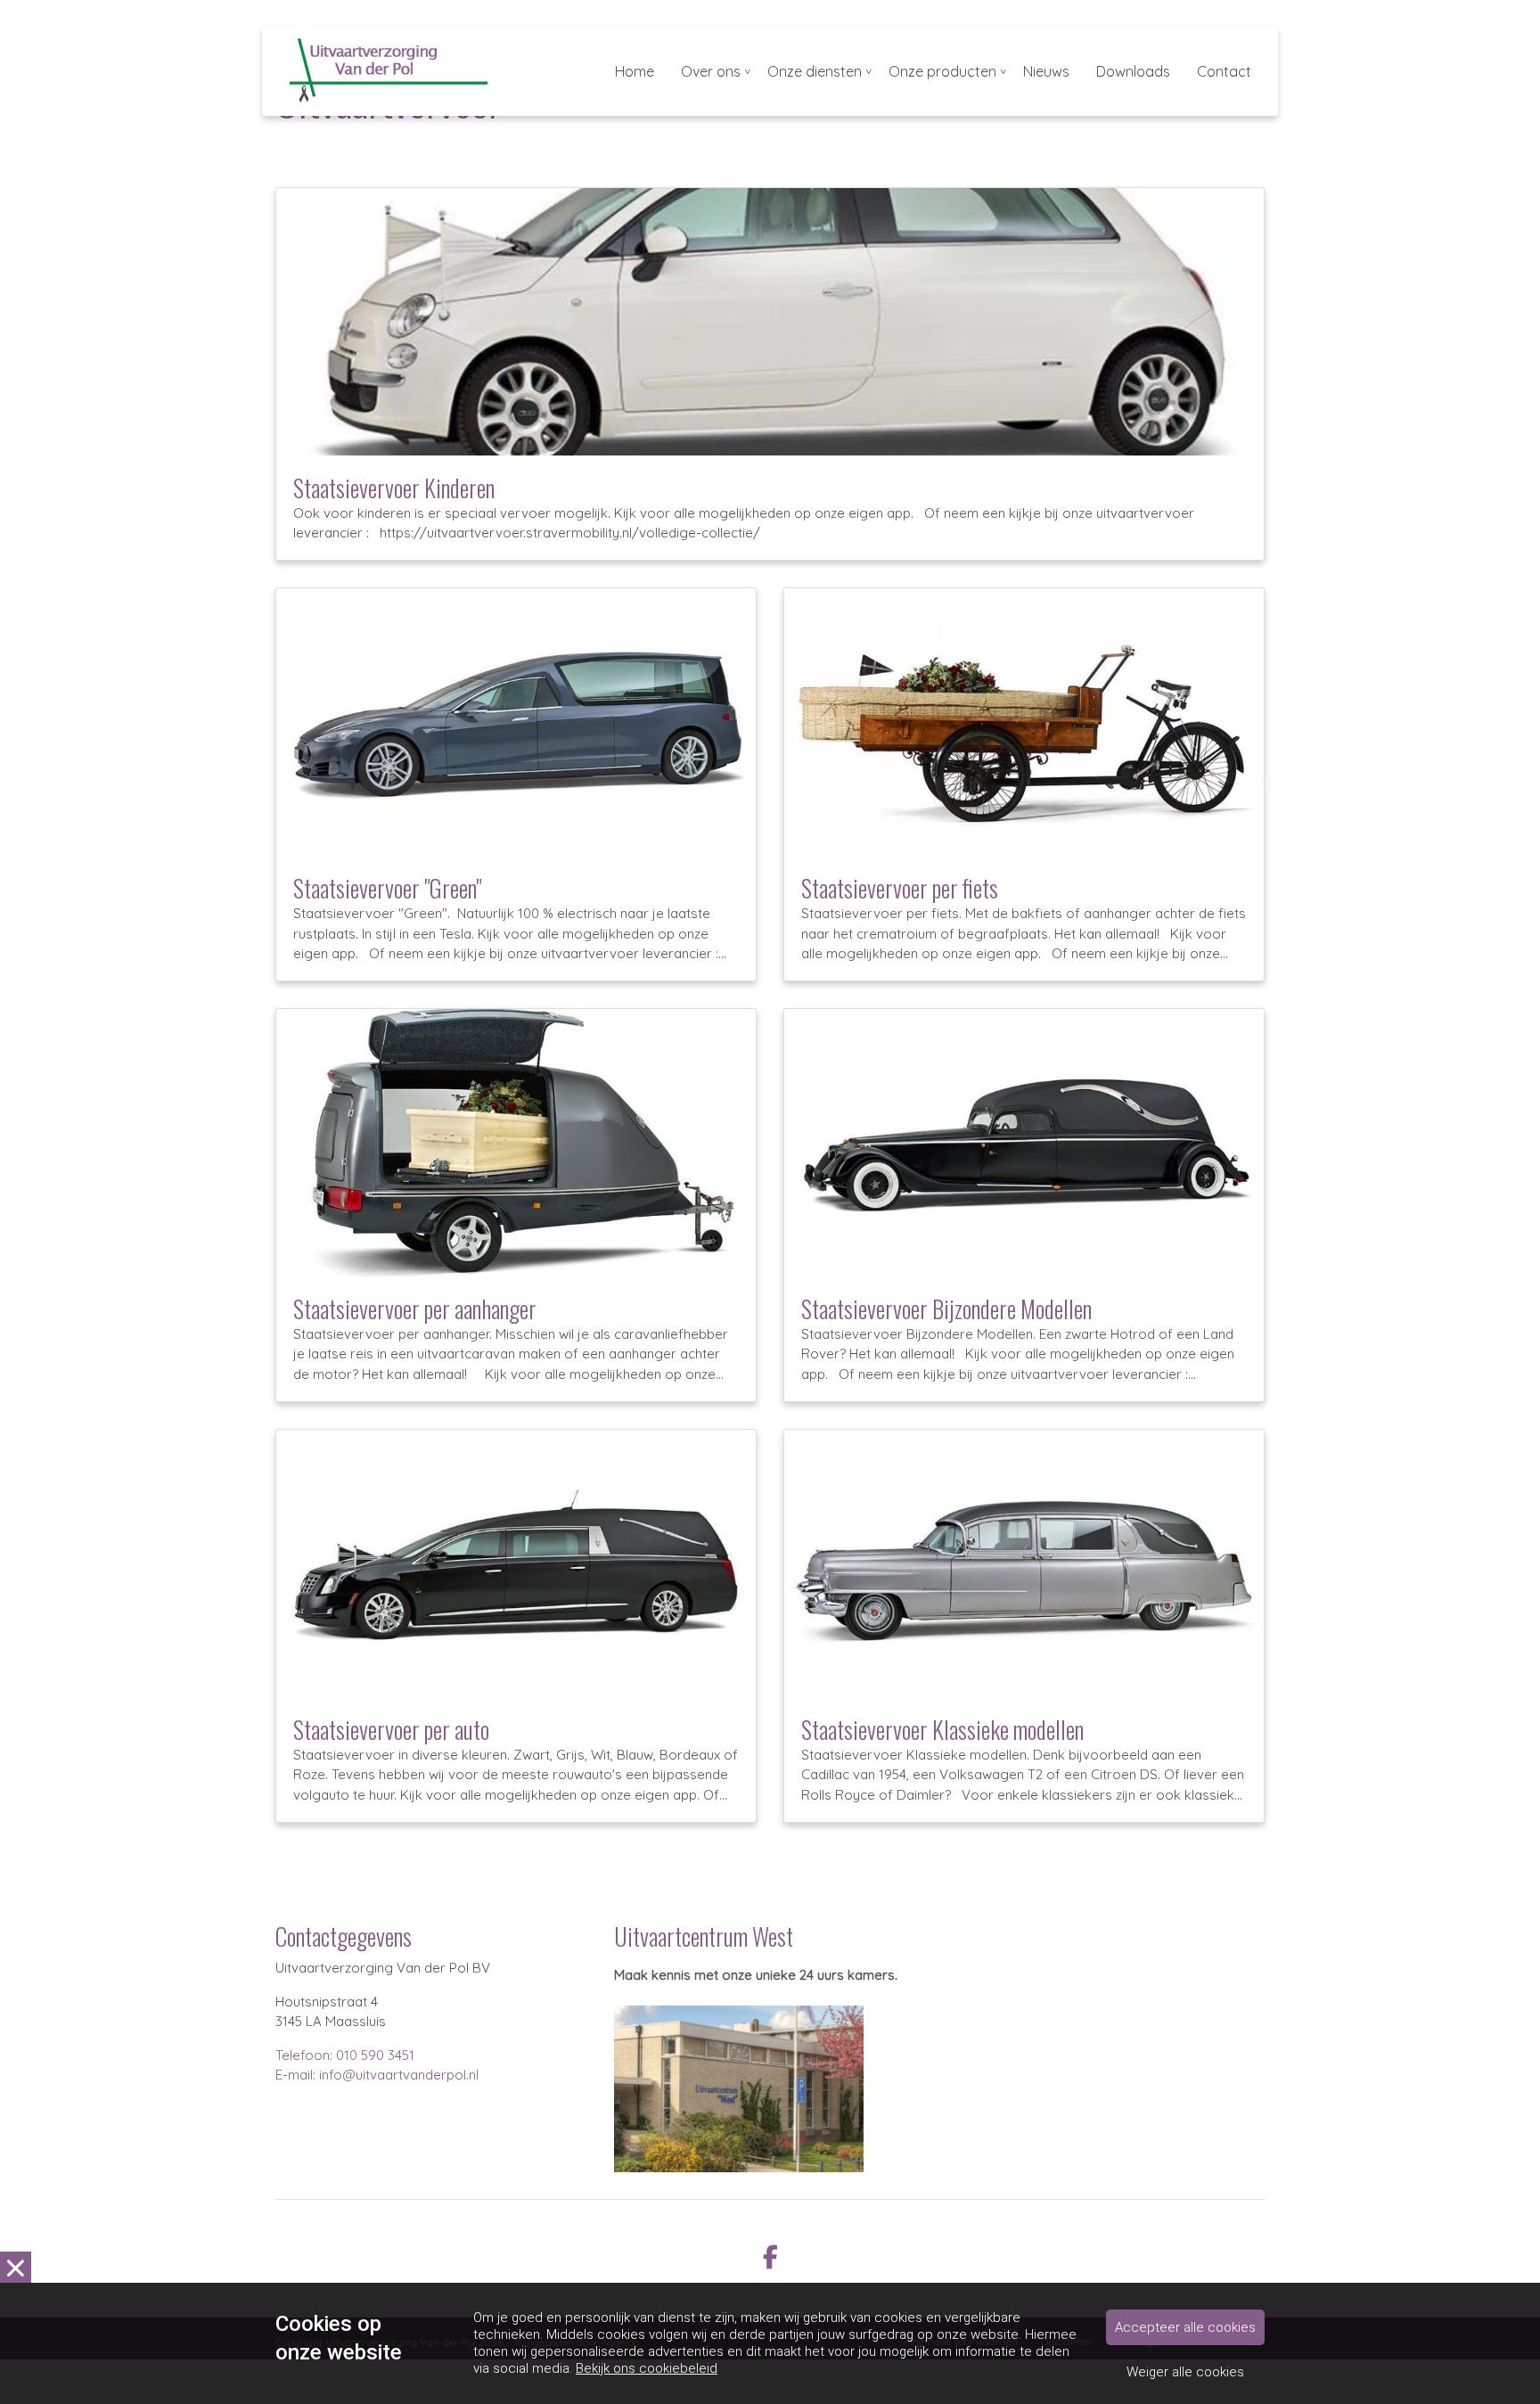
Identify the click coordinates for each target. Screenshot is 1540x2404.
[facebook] (770, 2256)
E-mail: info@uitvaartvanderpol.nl (377, 2075)
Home (635, 71)
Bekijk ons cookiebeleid (647, 2368)
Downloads (1133, 71)
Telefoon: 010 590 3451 (345, 2055)
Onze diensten (815, 71)
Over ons (711, 71)
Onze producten (942, 71)
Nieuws (1046, 71)
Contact (1224, 71)
